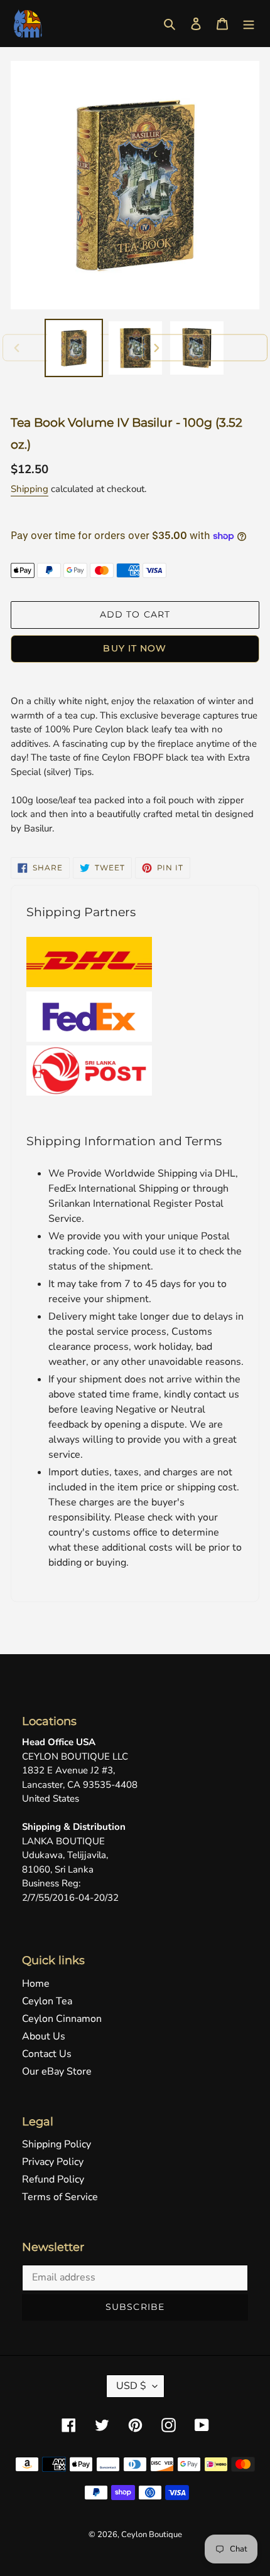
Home (36, 1984)
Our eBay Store (57, 2071)
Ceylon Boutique (152, 2535)
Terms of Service (60, 2197)
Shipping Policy (57, 2144)
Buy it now (135, 648)
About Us (44, 2036)
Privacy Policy (53, 2162)
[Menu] (249, 23)
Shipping (30, 489)
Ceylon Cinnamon (62, 2019)
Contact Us (47, 2054)
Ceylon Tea (47, 2001)
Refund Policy (53, 2179)
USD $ (131, 2386)
